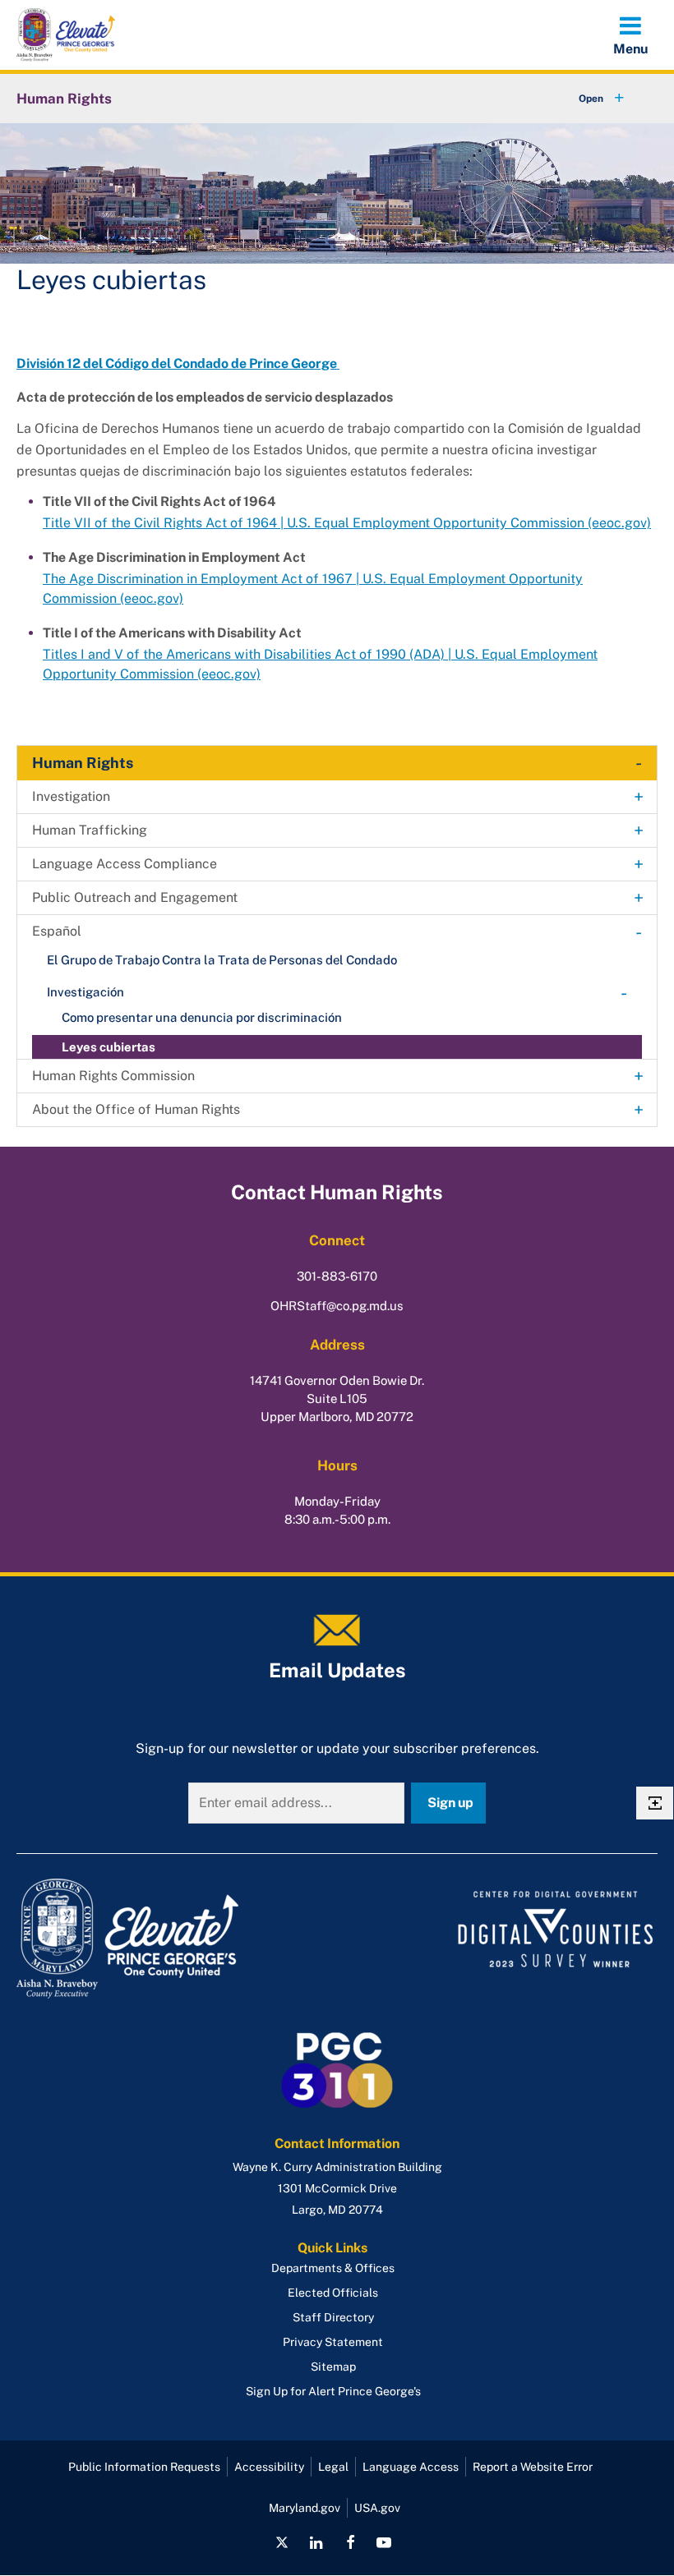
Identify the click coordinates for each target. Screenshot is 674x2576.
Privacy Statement (333, 2342)
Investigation (71, 796)
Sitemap (333, 2367)
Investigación (85, 992)
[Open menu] (630, 34)
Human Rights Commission (113, 1076)
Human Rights (64, 99)
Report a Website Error (533, 2467)
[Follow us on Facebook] (350, 2542)
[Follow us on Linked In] (316, 2542)
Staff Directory (333, 2317)
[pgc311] (172, 1939)
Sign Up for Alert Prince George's (333, 2391)
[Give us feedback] (655, 1803)
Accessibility (269, 2467)
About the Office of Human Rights (136, 1109)
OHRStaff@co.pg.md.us (337, 1306)
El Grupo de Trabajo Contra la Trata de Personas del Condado (222, 960)
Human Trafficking (90, 830)
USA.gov (377, 2508)
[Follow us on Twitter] (282, 2542)
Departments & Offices (333, 2268)
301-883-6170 (337, 1276)
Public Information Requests (144, 2467)
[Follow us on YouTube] (384, 2542)
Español (57, 931)
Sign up (450, 1803)
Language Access (411, 2467)
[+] (586, 99)
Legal (333, 2467)
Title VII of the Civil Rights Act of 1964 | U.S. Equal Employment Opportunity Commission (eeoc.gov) (347, 523)
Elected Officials (333, 2293)
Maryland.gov (305, 2508)
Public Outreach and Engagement (135, 897)
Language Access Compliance (125, 864)
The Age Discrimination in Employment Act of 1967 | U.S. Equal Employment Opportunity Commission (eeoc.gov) (313, 589)
